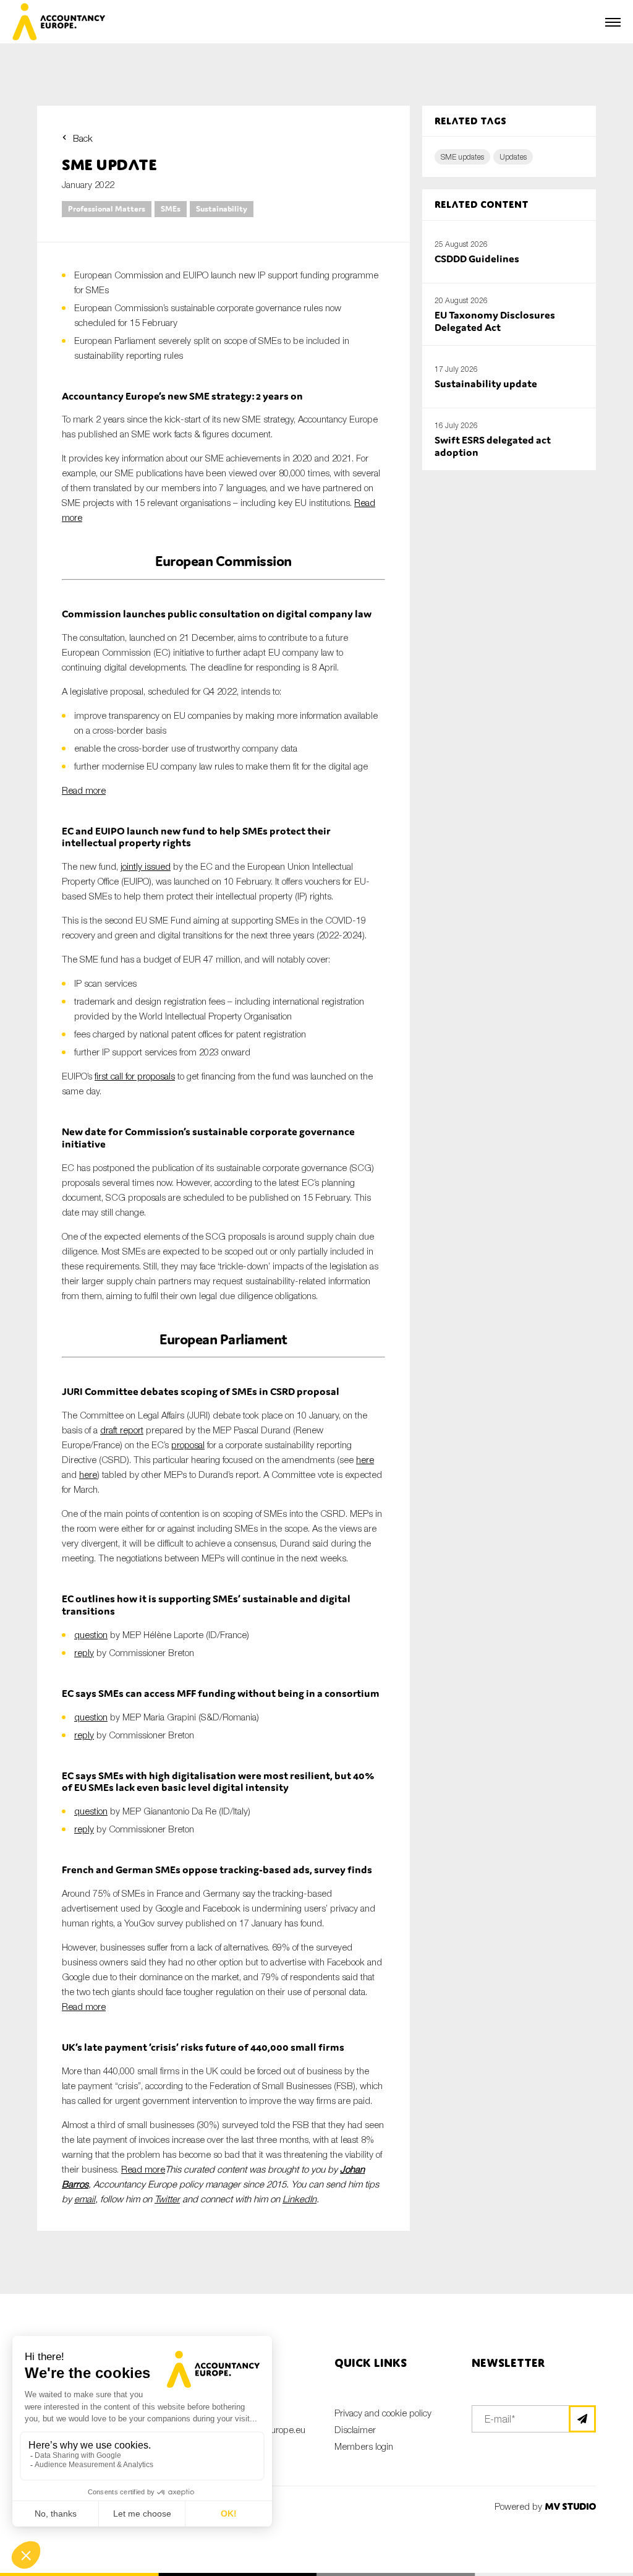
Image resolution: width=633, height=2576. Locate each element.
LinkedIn (300, 2199)
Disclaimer (355, 2429)
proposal (188, 1445)
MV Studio (570, 2506)
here (365, 1459)
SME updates (462, 157)
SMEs (171, 209)
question (91, 1634)
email (85, 2199)
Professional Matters (107, 209)
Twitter (167, 2199)
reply (84, 1652)
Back (83, 138)
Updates (513, 157)
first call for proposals (135, 1076)
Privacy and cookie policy (383, 2413)
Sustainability (222, 209)
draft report (122, 1430)
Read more (84, 790)
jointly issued (146, 866)
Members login (364, 2446)
